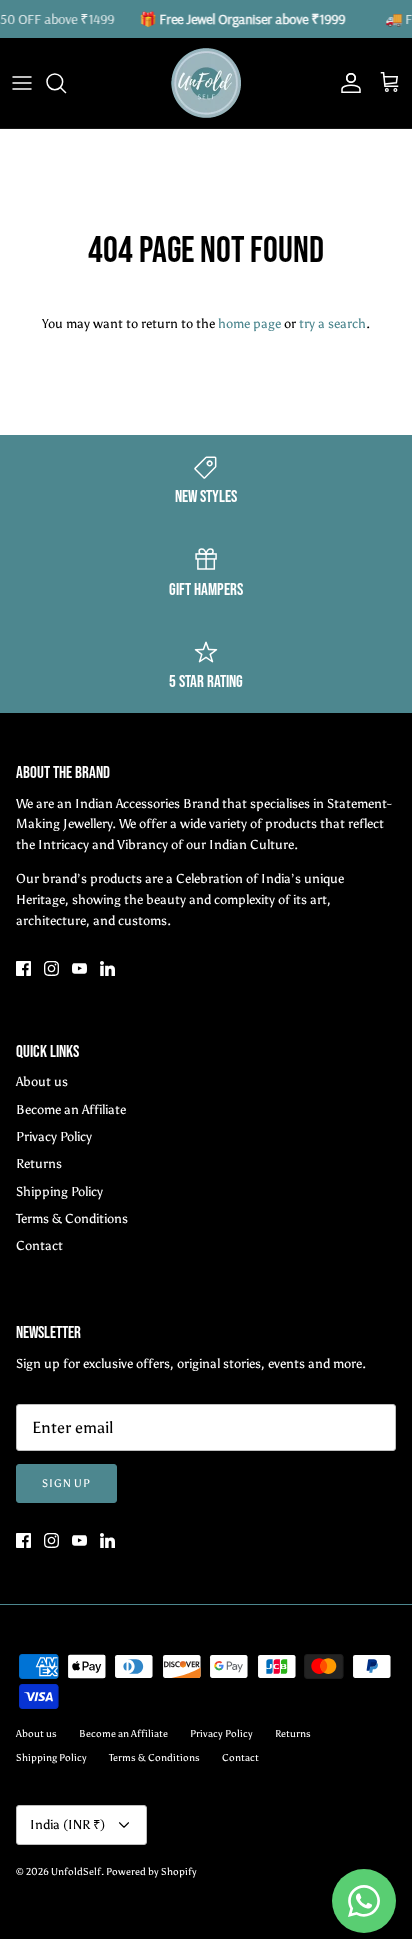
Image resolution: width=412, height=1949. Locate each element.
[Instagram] (51, 968)
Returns (39, 1163)
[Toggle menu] (22, 83)
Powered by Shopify (151, 1872)
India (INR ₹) (67, 1824)
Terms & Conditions (72, 1218)
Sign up (66, 1483)
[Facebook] (23, 968)
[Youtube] (79, 968)
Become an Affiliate (71, 1109)
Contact (39, 1245)
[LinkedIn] (107, 968)
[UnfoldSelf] (206, 83)
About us (42, 1081)
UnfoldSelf (76, 1872)
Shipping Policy (59, 1191)
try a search (332, 323)
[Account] (346, 83)
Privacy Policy (54, 1136)
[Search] (66, 83)
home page (249, 323)
